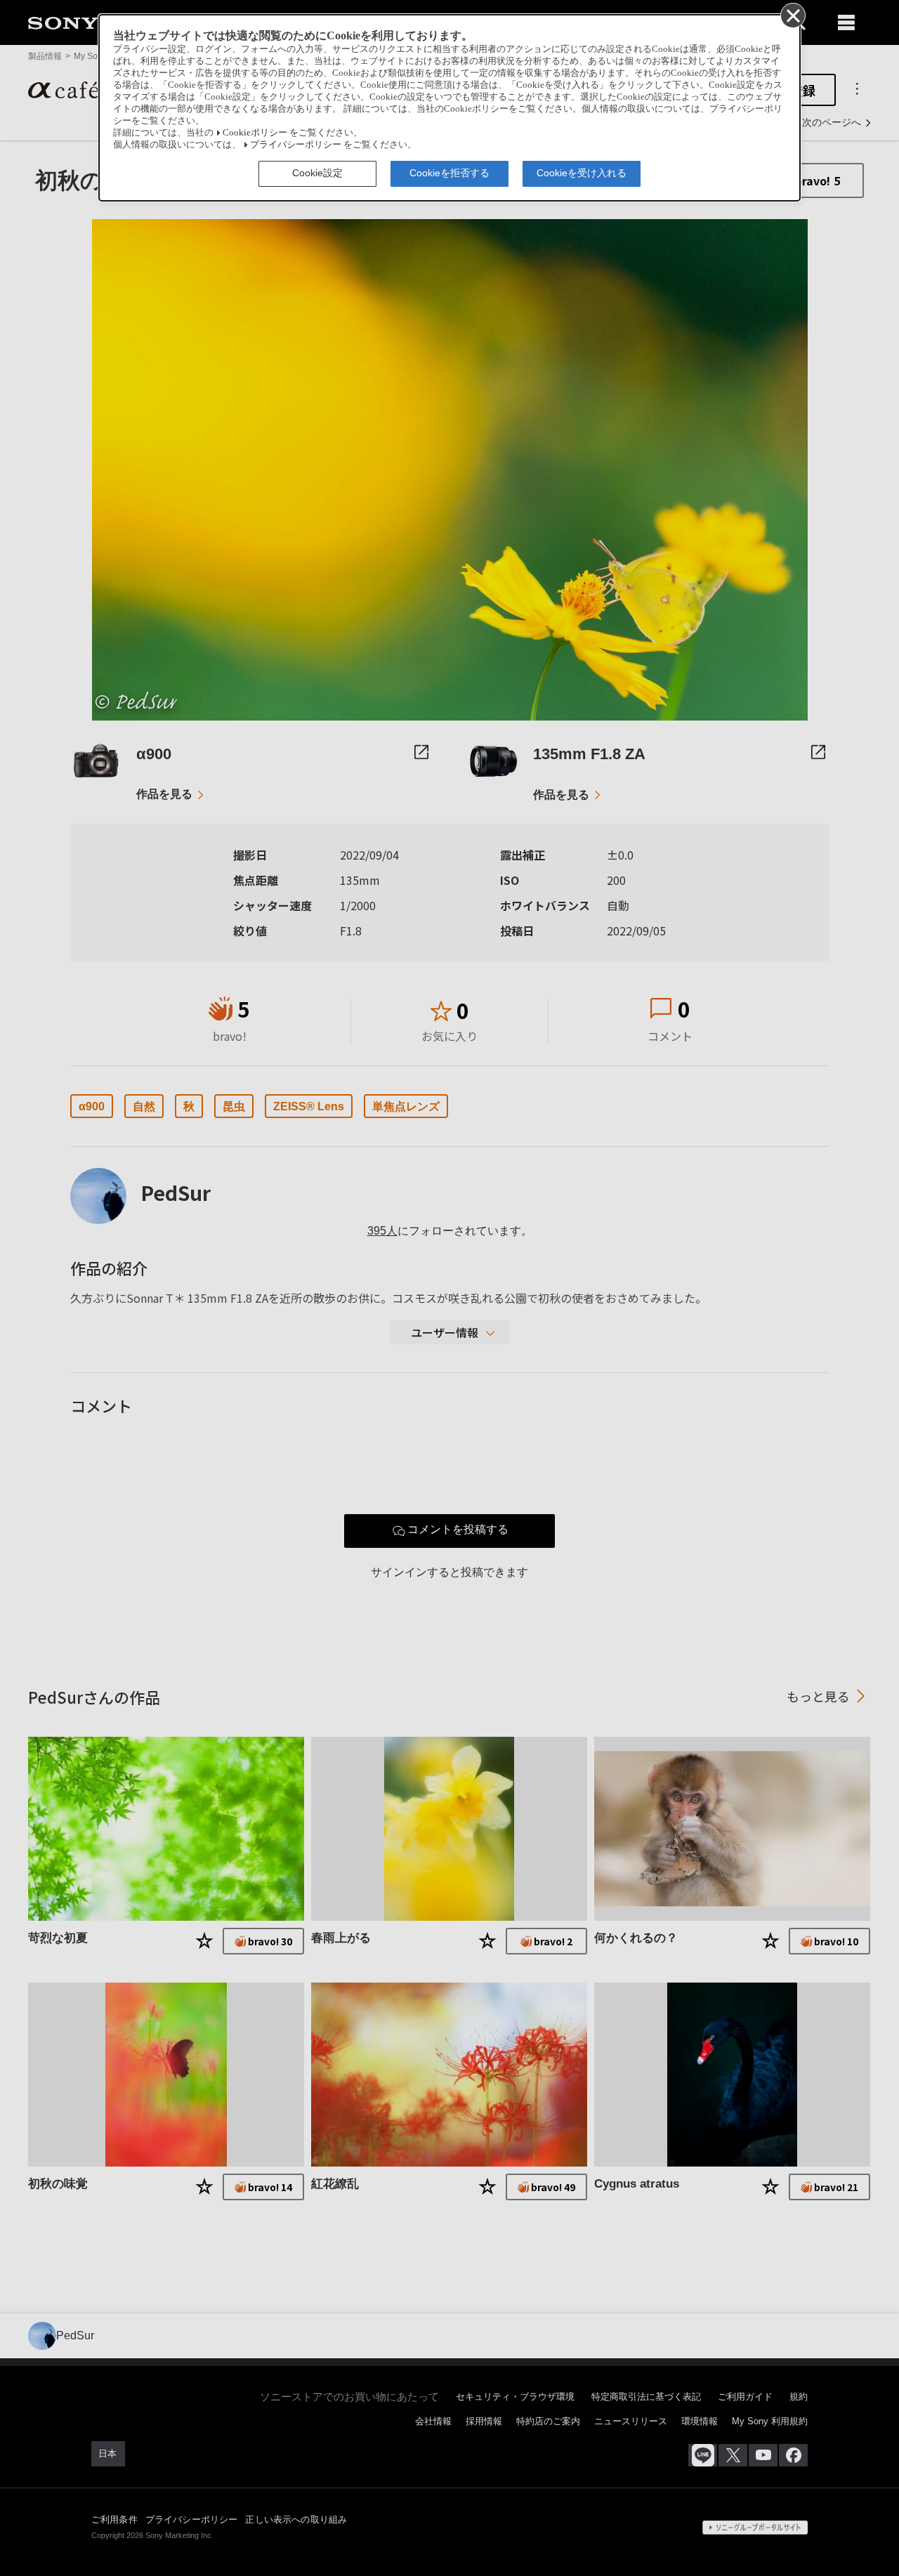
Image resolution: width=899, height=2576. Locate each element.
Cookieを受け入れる (582, 173)
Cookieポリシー (255, 133)
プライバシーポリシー (296, 145)
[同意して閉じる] (792, 15)
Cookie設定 (317, 173)
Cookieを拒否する (449, 173)
